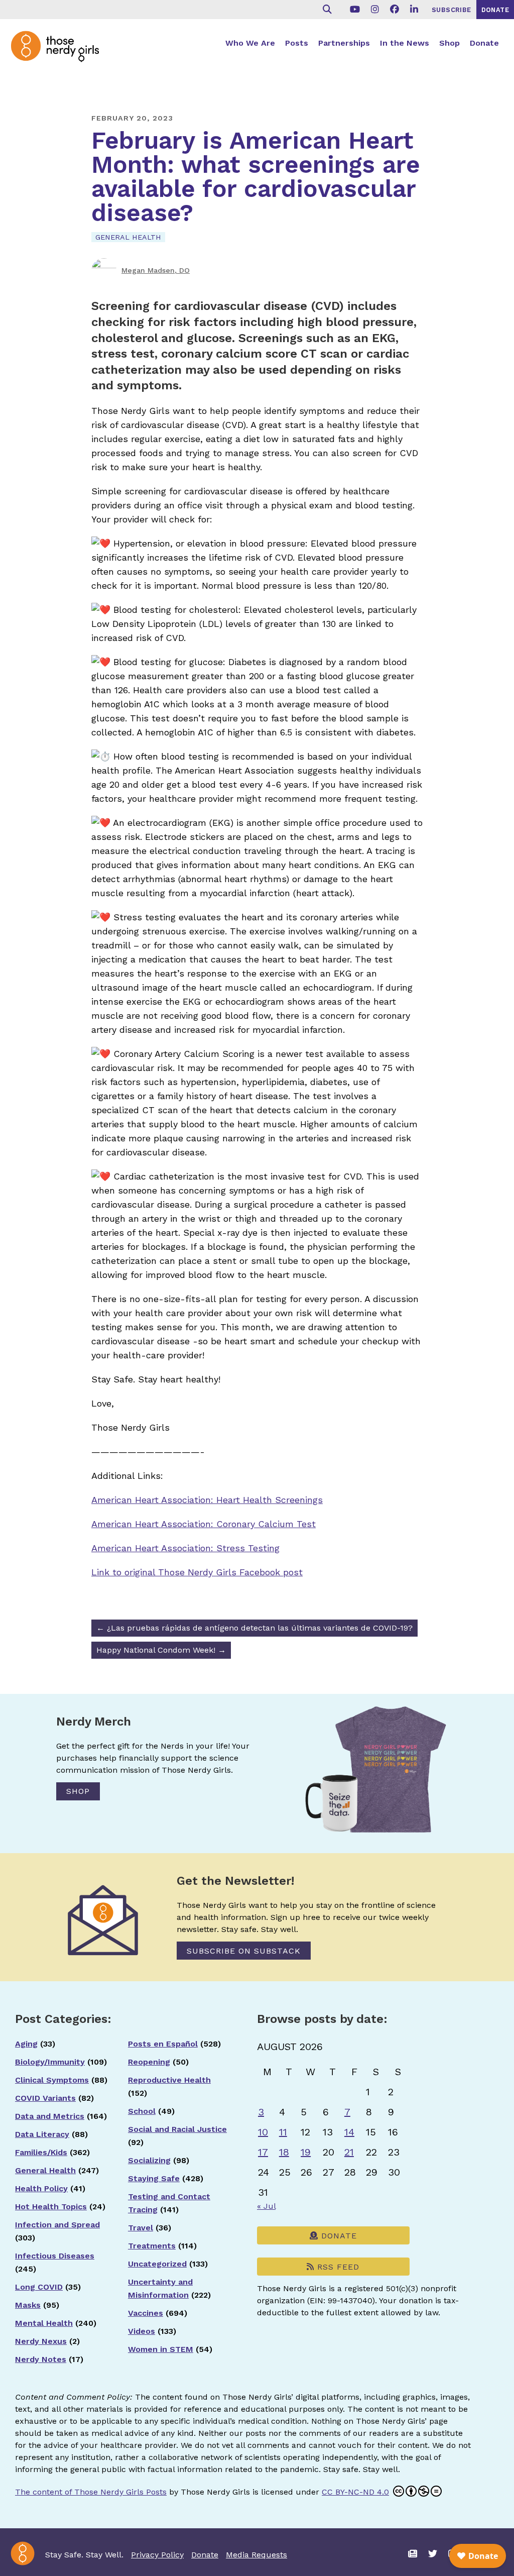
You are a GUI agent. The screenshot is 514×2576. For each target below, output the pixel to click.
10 (263, 2132)
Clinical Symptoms (52, 2080)
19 (306, 2152)
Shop (449, 43)
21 (349, 2152)
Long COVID (39, 2287)
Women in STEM (161, 2349)
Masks (28, 2305)
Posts (297, 43)
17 (263, 2152)
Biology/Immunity (50, 2062)
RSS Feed (337, 2267)
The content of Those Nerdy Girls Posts (91, 2492)
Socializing (149, 2160)
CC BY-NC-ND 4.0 (355, 2492)
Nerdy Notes (41, 2359)
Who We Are (250, 43)
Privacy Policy (157, 2555)
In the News (405, 43)
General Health (128, 237)
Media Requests (256, 2555)
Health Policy (41, 2188)
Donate (484, 43)
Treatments (152, 2246)
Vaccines (146, 2313)
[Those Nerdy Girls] (60, 54)
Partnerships (344, 43)
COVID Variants (45, 2098)
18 (284, 2152)
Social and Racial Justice (177, 2129)
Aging (26, 2044)
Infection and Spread (57, 2225)
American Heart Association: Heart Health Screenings (207, 1500)
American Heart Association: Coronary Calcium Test (204, 1524)
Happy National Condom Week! (161, 1650)
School (142, 2111)
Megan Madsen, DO (156, 270)
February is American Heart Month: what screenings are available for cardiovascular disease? (256, 177)
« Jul (266, 2206)
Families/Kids (41, 2152)
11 (283, 2132)
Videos (142, 2331)
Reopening (149, 2062)
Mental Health (44, 2323)
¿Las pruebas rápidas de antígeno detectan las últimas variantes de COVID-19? (254, 1628)
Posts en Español (163, 2044)
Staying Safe (154, 2178)
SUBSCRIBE (452, 10)
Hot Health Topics (51, 2207)
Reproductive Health (169, 2080)
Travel (141, 2228)
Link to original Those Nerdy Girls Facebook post (197, 1572)
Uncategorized (157, 2264)
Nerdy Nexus (41, 2341)
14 (349, 2132)
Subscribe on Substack (244, 1951)
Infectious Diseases (55, 2256)
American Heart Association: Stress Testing (185, 1548)
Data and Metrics (50, 2116)
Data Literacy (42, 2134)
